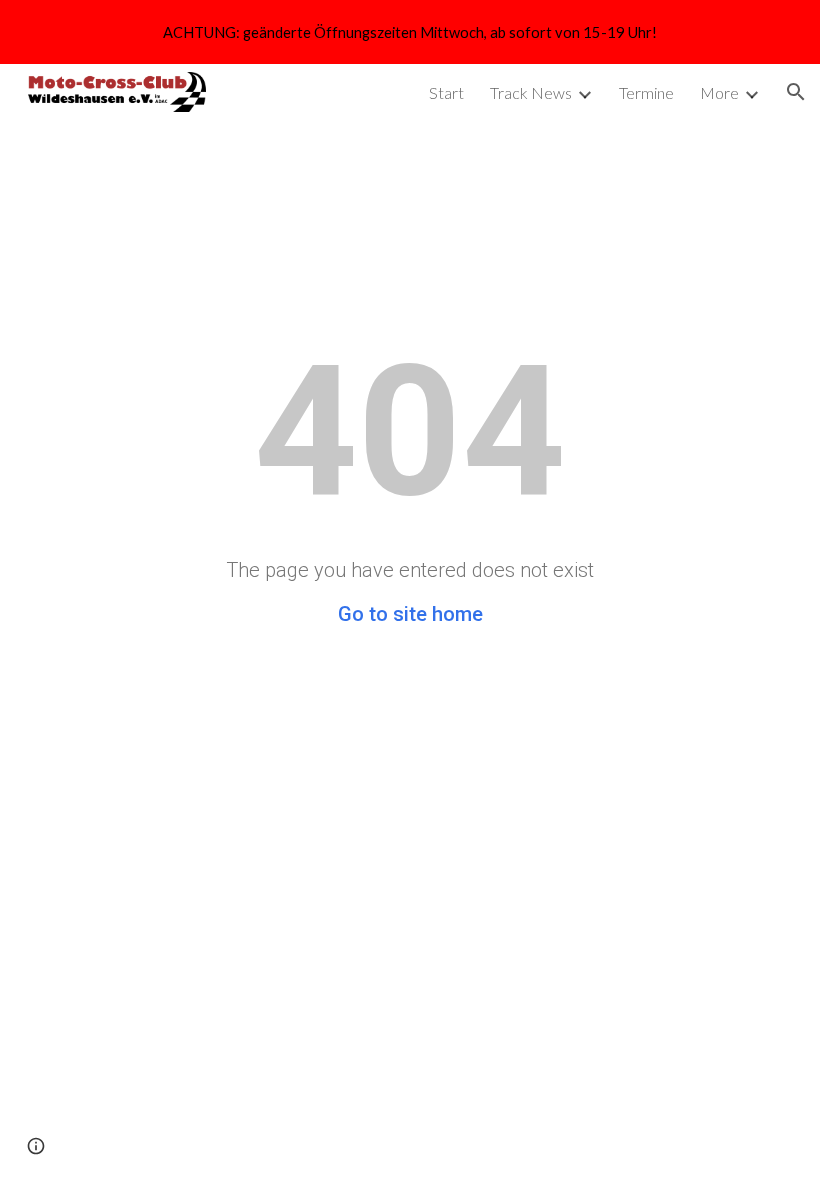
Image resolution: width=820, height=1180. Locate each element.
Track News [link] (531, 92)
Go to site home (410, 614)
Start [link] (446, 92)
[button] (796, 92)
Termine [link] (646, 92)
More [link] (719, 92)
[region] (410, 32)
